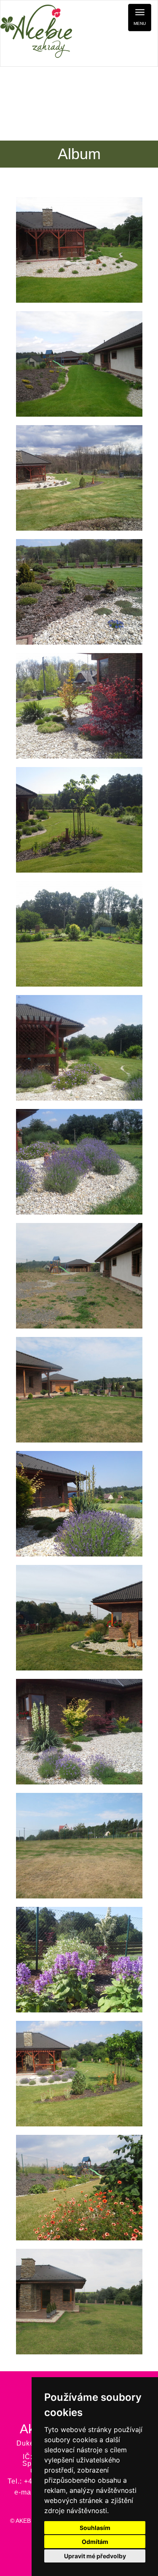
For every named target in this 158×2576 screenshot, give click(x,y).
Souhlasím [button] (95, 2528)
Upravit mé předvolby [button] (95, 2556)
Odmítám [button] (95, 2542)
